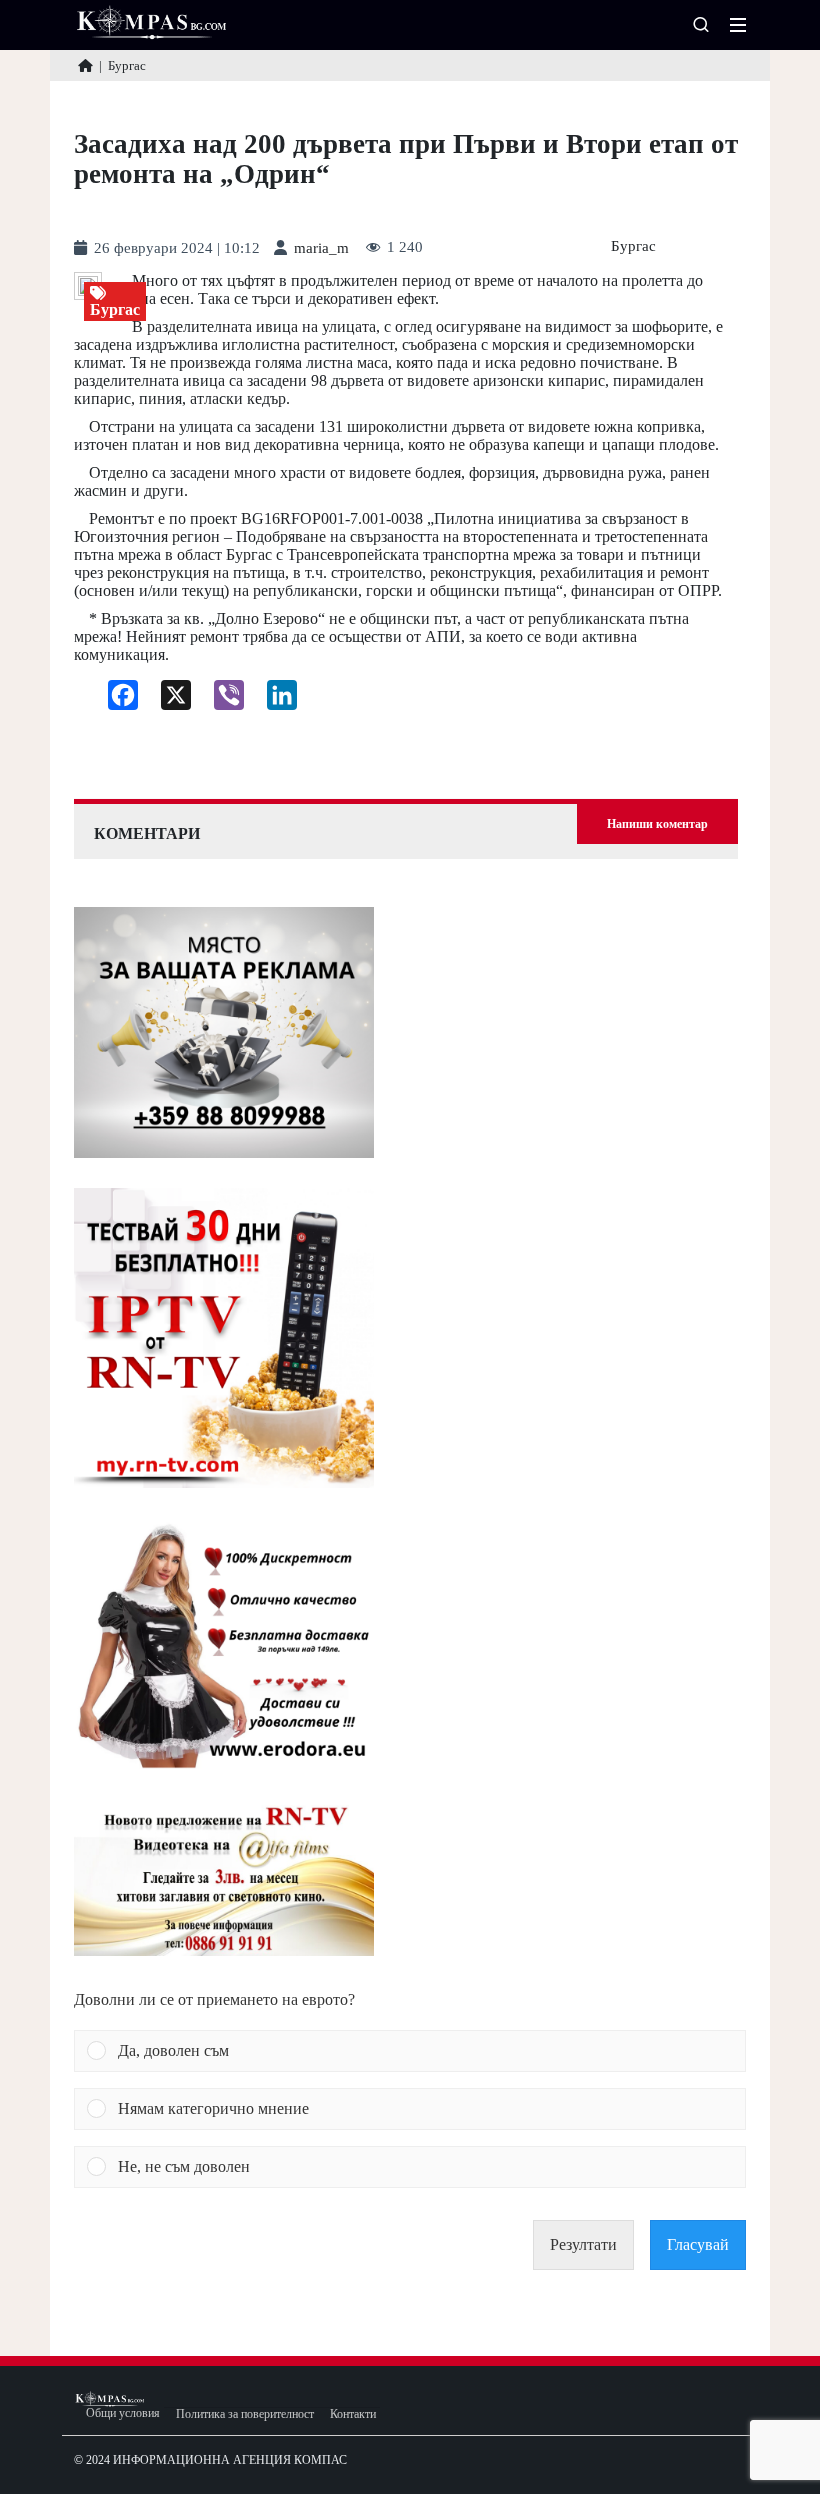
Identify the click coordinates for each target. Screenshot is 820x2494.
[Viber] (221, 700)
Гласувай (698, 2244)
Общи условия (123, 2413)
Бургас (633, 246)
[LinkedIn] (274, 700)
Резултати (583, 2244)
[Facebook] (115, 700)
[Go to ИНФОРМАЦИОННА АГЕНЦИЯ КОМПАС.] (85, 65)
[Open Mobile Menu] (738, 25)
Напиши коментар (657, 824)
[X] (168, 700)
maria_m (321, 248)
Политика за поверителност (245, 2414)
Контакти (353, 2414)
